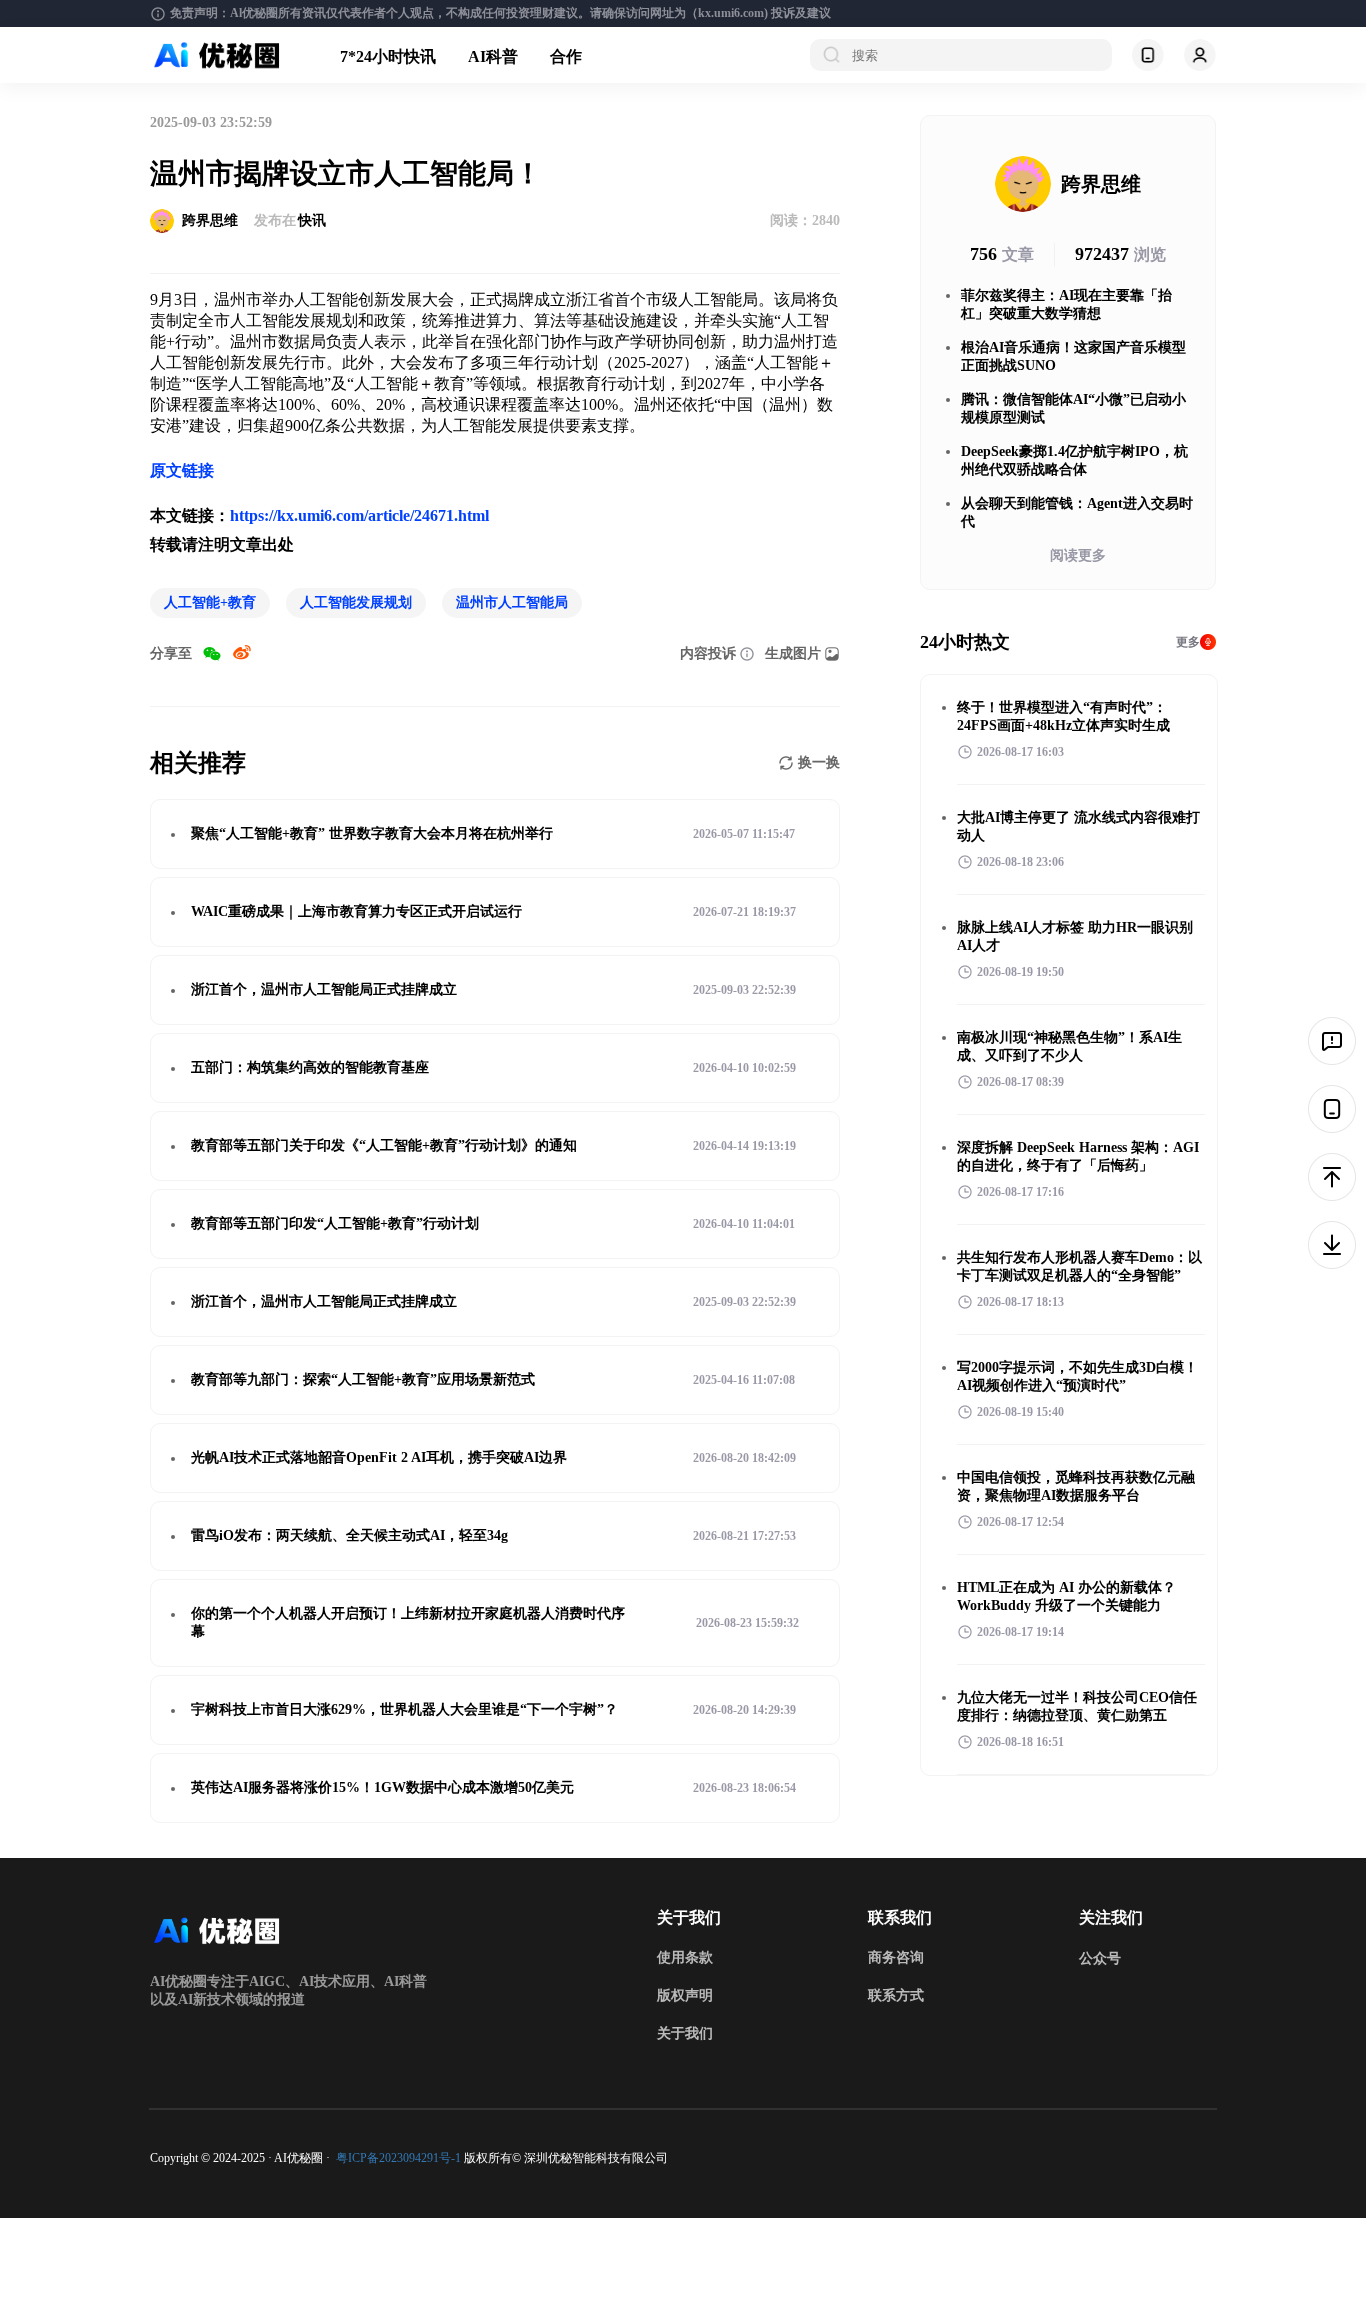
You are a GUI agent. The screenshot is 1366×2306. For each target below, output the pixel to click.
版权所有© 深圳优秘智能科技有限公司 (566, 2158)
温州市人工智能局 (512, 602)
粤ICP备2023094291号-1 (398, 2158)
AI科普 (493, 56)
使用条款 (685, 1957)
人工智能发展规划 (356, 602)
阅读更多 (1078, 555)
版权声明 (685, 1995)
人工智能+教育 (210, 602)
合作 (566, 56)
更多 (1188, 642)
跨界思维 (210, 220)
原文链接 (182, 470)
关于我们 (685, 2033)
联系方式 (896, 1995)
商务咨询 (896, 1957)
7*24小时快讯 (388, 56)
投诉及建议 (801, 13)
